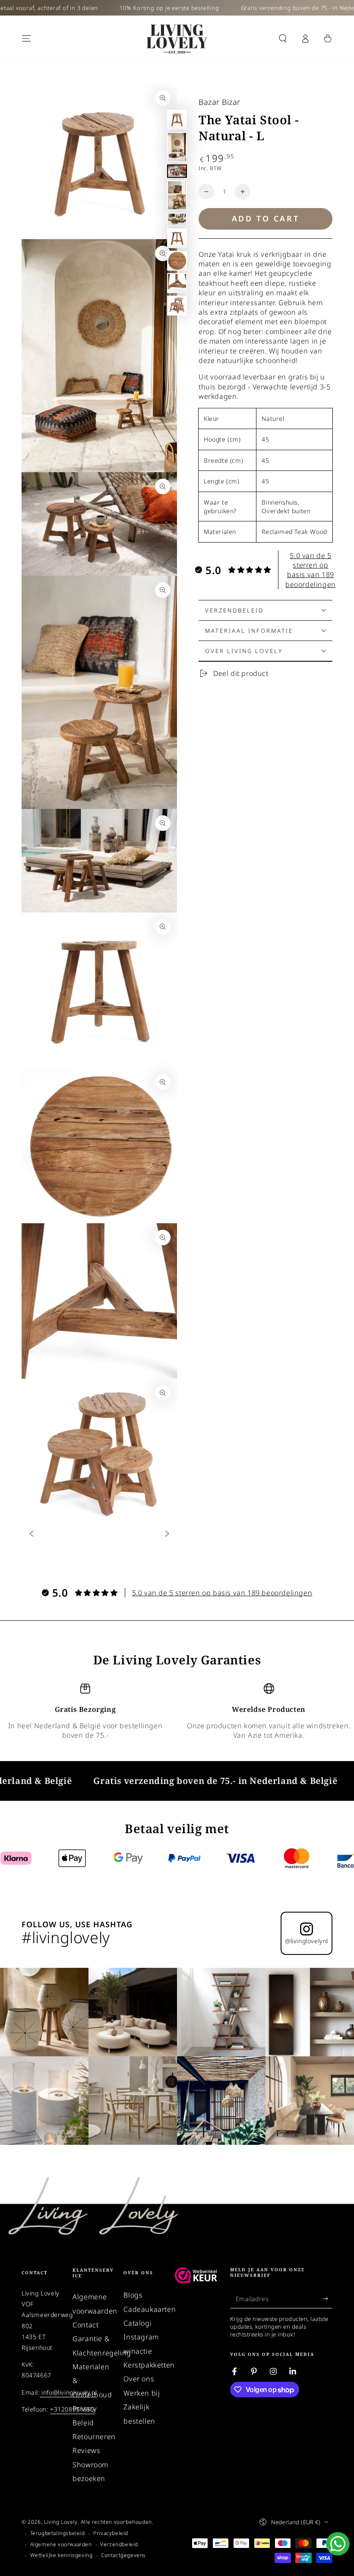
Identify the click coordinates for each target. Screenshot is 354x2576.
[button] (283, 38)
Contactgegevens (123, 2555)
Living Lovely (61, 2522)
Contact (85, 2325)
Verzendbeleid (119, 2544)
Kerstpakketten (149, 2365)
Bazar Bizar (220, 102)
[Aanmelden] (327, 2298)
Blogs (133, 2295)
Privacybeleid (111, 2533)
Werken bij (142, 2393)
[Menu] (26, 38)
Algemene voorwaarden (61, 2544)
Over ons (139, 2379)
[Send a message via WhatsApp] (338, 2544)
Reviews (86, 2450)
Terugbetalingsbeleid (58, 2533)
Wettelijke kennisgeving (62, 2555)
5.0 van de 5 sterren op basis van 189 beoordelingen (311, 570)
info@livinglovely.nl (68, 2392)
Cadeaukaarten (150, 2309)
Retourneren (94, 2437)
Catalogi (137, 2323)
